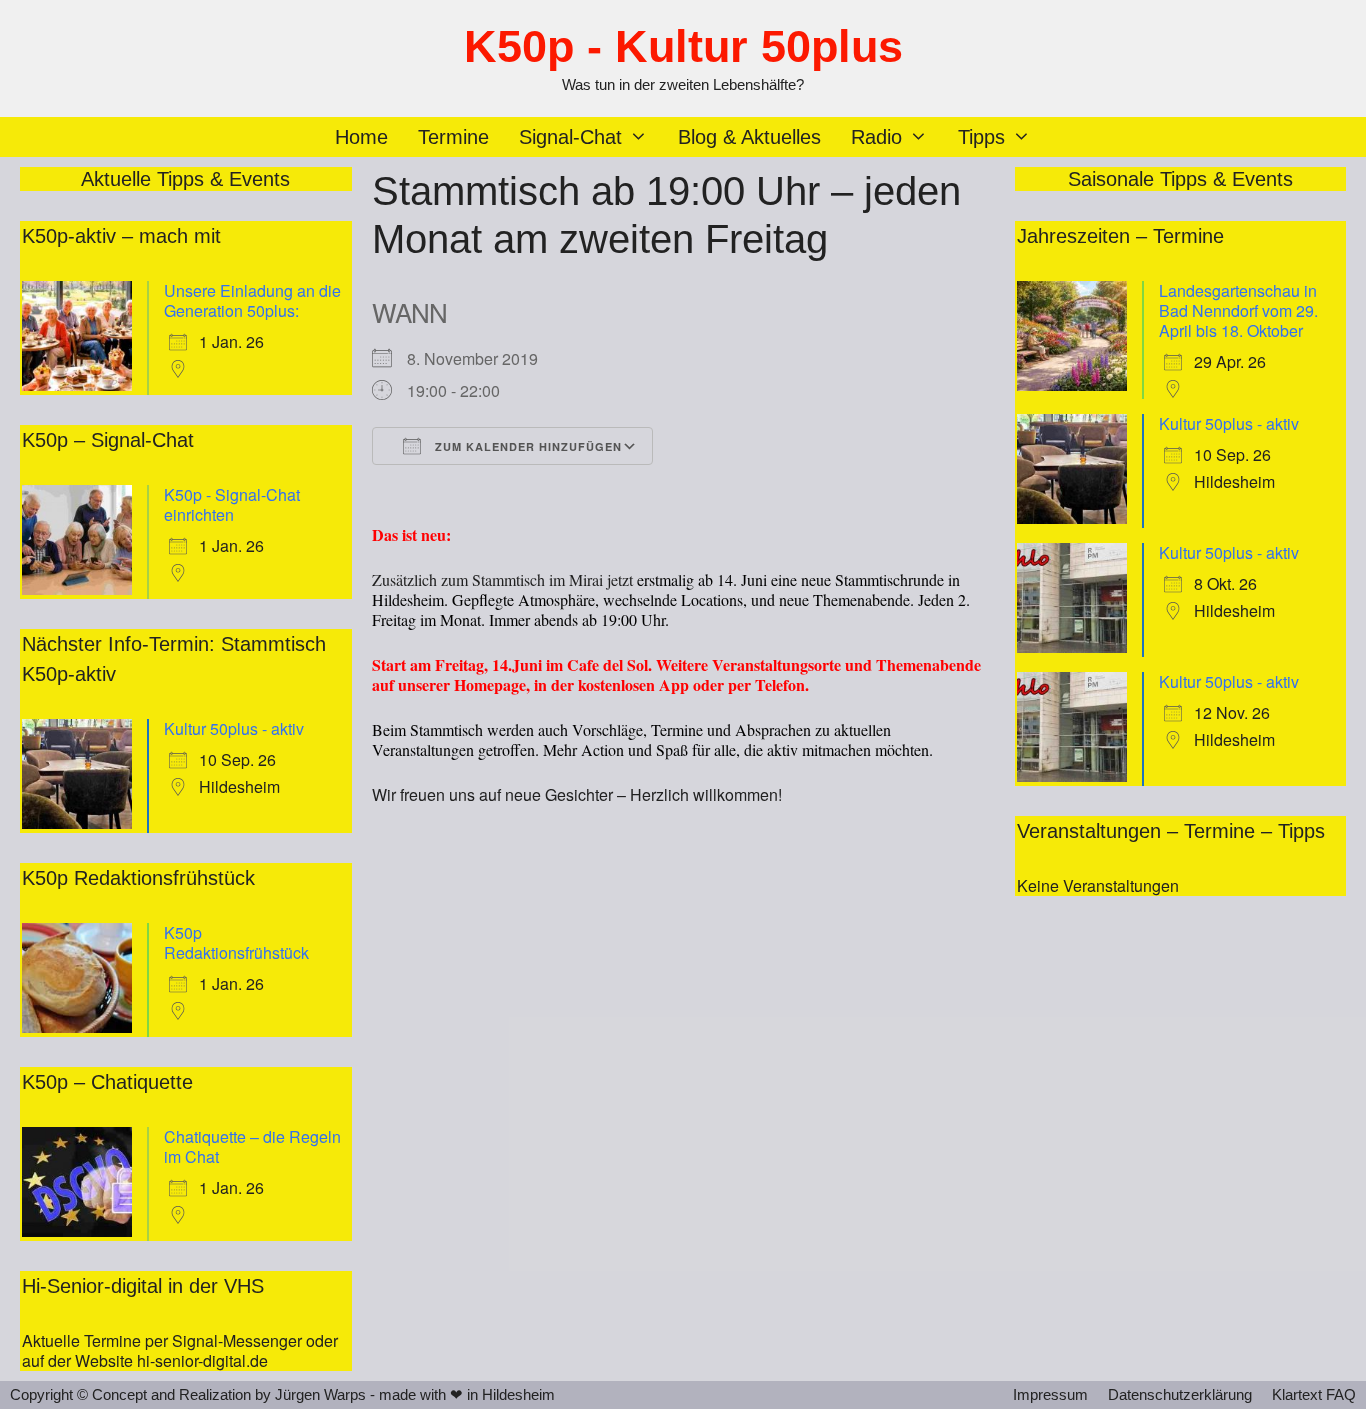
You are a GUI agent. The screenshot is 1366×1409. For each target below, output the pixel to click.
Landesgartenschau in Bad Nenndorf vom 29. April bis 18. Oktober (1238, 310)
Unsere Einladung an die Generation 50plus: (252, 300)
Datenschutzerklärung (1180, 1394)
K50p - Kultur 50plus (683, 46)
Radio (876, 137)
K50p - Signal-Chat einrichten (232, 504)
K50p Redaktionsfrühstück (236, 942)
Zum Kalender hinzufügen (526, 446)
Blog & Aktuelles (749, 137)
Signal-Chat (570, 137)
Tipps (981, 137)
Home (361, 137)
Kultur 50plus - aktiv (234, 728)
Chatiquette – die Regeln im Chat (252, 1146)
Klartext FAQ (1314, 1394)
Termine (453, 137)
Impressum (1050, 1394)
